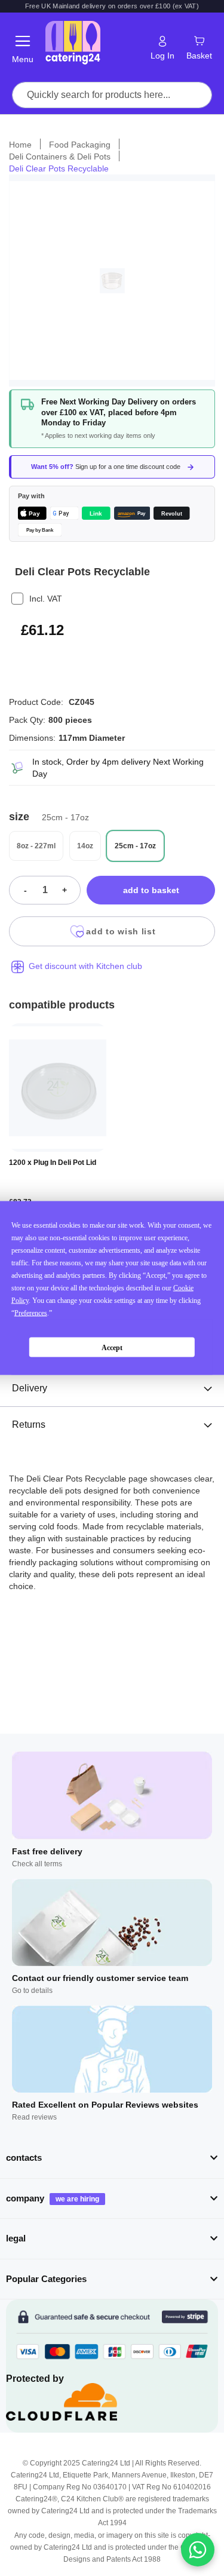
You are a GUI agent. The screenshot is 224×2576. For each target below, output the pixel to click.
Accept (112, 1347)
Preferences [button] (31, 1313)
